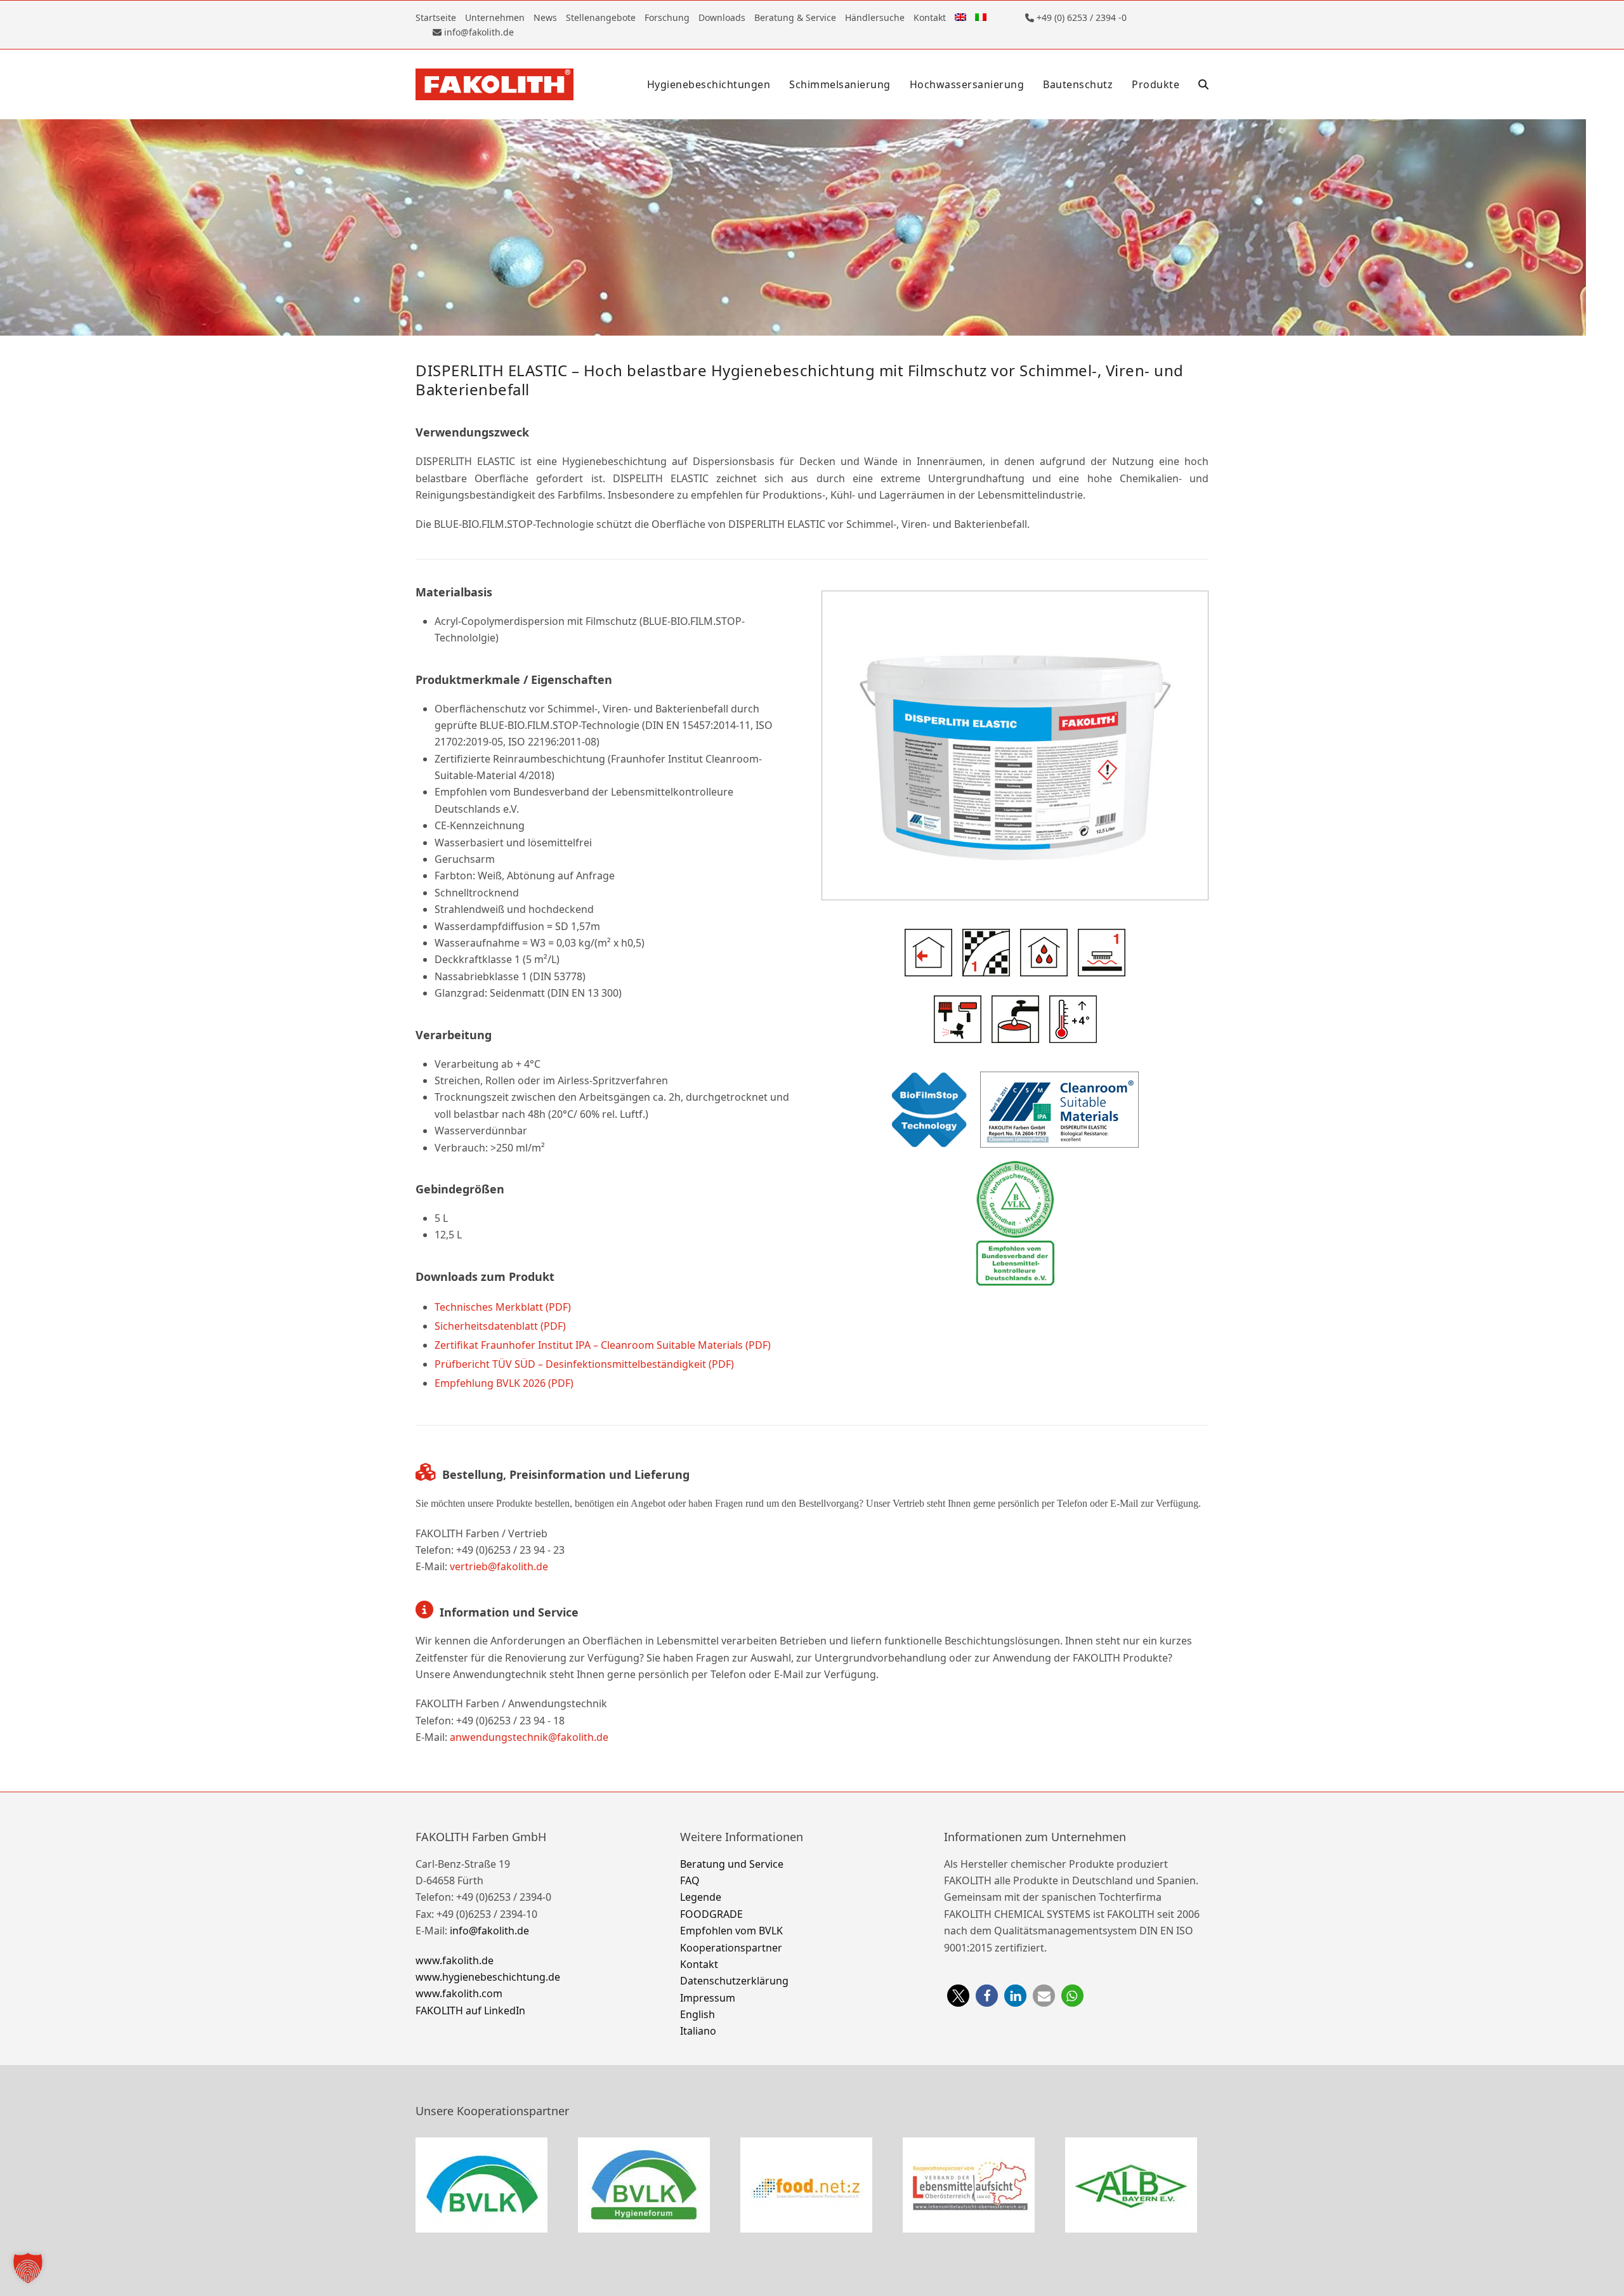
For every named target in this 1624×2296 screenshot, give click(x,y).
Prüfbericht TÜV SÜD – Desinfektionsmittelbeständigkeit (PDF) (584, 1364)
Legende (701, 1897)
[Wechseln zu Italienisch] (981, 17)
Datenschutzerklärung (734, 1981)
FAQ (690, 1880)
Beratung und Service (732, 1864)
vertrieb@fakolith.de (499, 1566)
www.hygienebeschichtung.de (488, 1977)
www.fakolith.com (459, 1993)
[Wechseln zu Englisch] (960, 17)
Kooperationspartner (731, 1948)
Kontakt (699, 1964)
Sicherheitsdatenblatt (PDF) (500, 1326)
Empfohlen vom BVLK (731, 1931)
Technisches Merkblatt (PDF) (503, 1307)
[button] (1203, 84)
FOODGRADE (711, 1914)
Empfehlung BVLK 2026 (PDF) (504, 1383)
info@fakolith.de (489, 1931)
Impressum (708, 1998)
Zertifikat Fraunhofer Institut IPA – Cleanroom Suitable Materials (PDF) (603, 1345)
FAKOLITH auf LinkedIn (470, 2011)
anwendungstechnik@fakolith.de (529, 1737)
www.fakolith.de (455, 1960)
